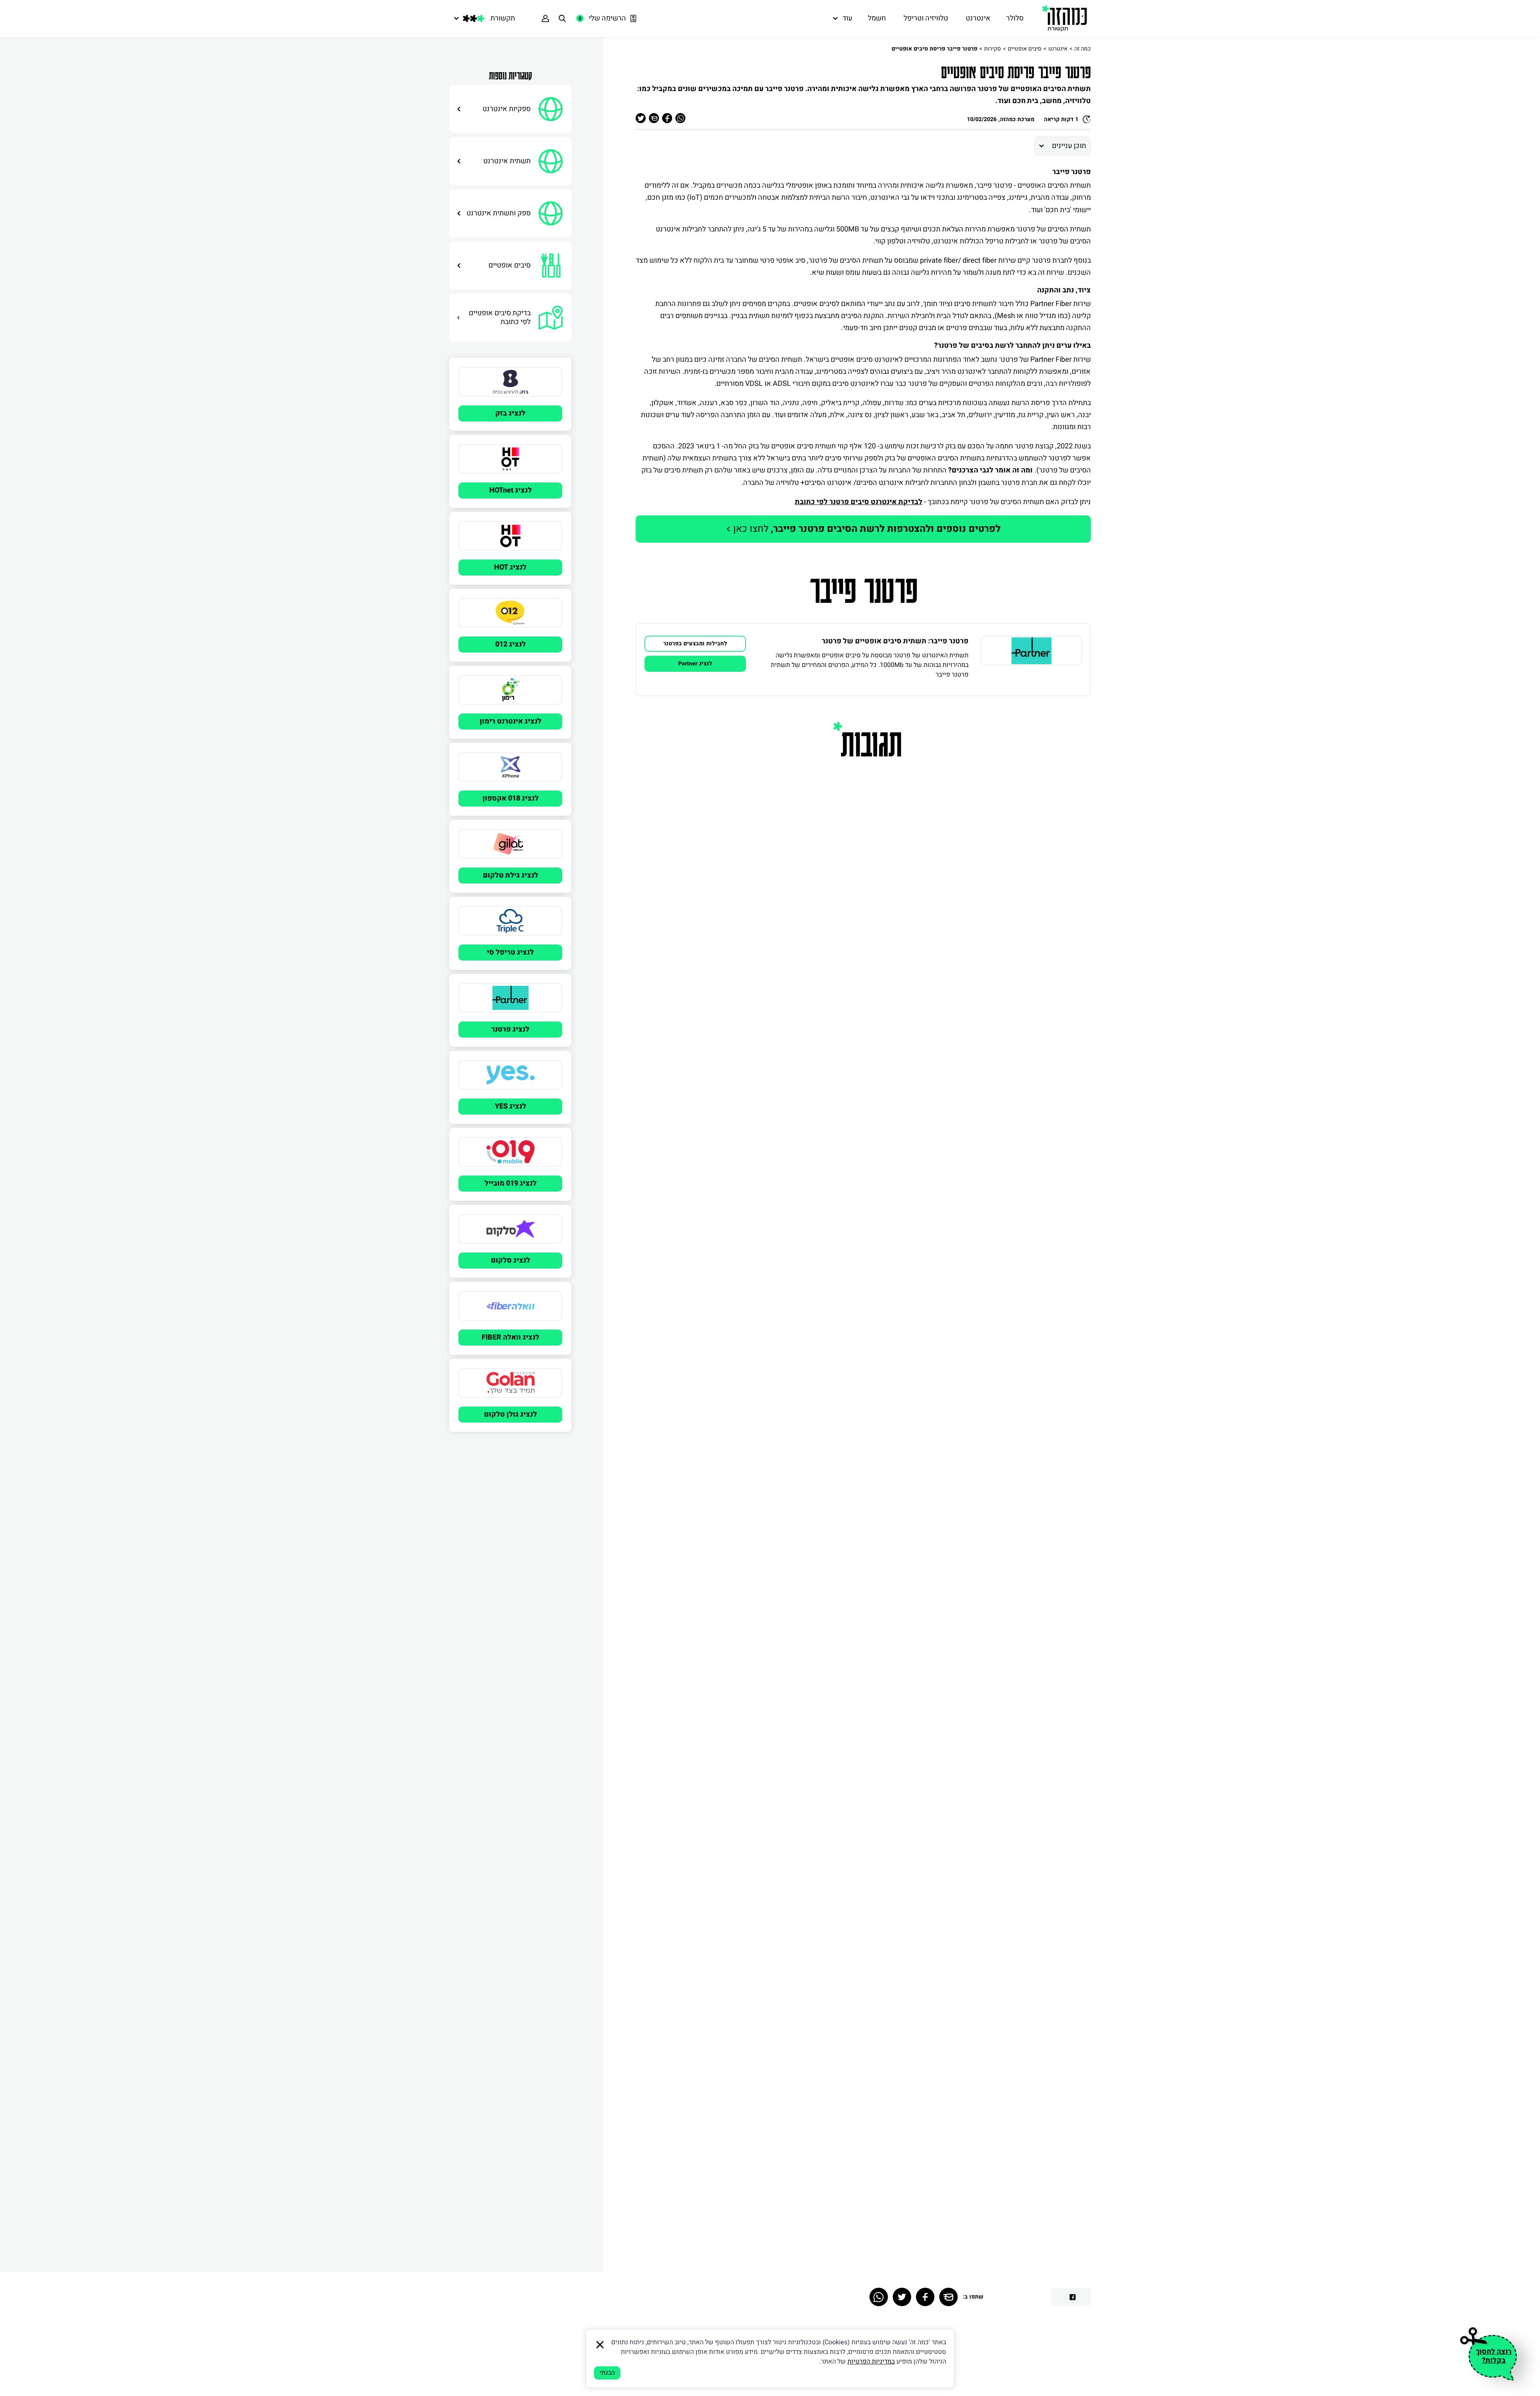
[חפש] (562, 18)
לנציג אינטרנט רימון (511, 721)
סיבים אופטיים (1025, 49)
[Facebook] (925, 2297)
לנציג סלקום (511, 1260)
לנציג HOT (510, 567)
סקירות (993, 49)
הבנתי (607, 2373)
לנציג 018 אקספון (511, 798)
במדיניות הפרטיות (871, 2362)
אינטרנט (1058, 49)
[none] (1031, 660)
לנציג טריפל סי (510, 952)
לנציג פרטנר (510, 1029)
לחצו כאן (866, 529)
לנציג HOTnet (511, 490)
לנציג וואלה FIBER (511, 1337)
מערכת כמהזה (1017, 119)
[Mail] (948, 2297)
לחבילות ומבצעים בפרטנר (695, 644)
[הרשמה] (545, 18)
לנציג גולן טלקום (511, 1414)
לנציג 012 (511, 644)
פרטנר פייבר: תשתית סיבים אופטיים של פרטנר (895, 641)
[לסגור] (600, 2345)
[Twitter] (902, 2297)
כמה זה (1083, 49)
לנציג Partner (695, 664)
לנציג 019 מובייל (511, 1183)
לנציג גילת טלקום (511, 875)
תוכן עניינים (1069, 146)
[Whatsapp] (879, 2297)
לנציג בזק (510, 413)
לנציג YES (511, 1106)
